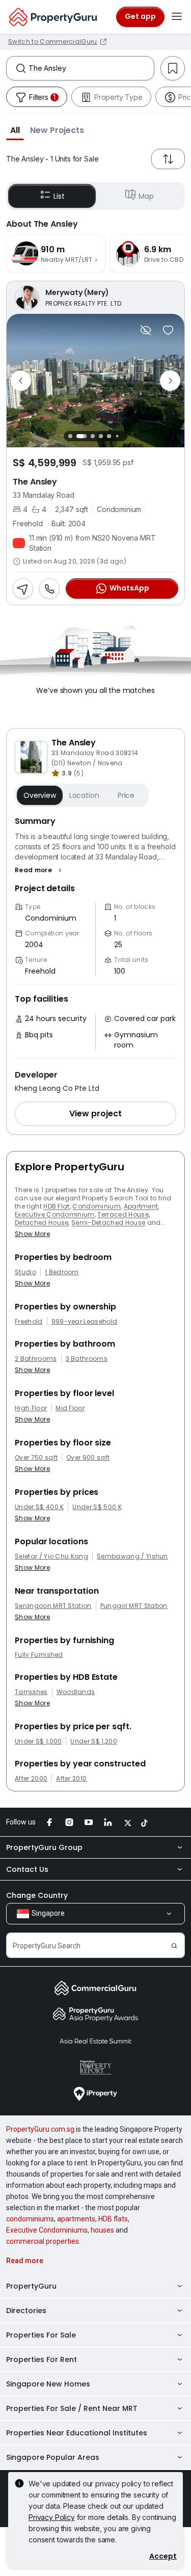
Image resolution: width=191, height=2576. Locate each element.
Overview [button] (40, 795)
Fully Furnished (39, 1655)
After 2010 (71, 1779)
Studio (25, 1272)
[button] (15, 130)
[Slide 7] (126, 436)
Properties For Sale (41, 2335)
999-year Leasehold (85, 1322)
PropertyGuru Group (44, 1847)
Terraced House (123, 1214)
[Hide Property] (146, 330)
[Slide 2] (81, 436)
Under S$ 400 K (39, 1507)
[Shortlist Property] (168, 330)
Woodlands (76, 1692)
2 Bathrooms (36, 1359)
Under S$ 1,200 (93, 1741)
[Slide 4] (101, 436)
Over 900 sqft (88, 1458)
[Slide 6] (117, 436)
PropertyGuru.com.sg (40, 2129)
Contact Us (27, 1869)
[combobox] (91, 68)
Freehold (29, 1322)
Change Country (37, 1895)
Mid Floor (70, 1408)
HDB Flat (57, 1206)
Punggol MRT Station (134, 1606)
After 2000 (31, 1779)
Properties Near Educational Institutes (77, 2433)
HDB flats (113, 2219)
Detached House (42, 1223)
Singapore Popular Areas (53, 2457)
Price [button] (126, 795)
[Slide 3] (93, 436)
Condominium (97, 1206)
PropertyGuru (31, 2286)
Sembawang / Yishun (132, 1557)
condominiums (30, 2219)
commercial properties (43, 2241)
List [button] (59, 196)
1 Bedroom (62, 1272)
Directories (26, 2311)
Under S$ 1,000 (38, 1741)
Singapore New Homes (48, 2384)
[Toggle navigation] (177, 17)
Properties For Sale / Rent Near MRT (72, 2408)
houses (102, 2230)
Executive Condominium (55, 1214)
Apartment (141, 1206)
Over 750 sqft (36, 1458)
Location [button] (84, 795)
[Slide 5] (109, 436)
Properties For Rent (42, 2359)
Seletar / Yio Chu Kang (51, 1557)
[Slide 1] (70, 436)
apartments (76, 2219)
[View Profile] (95, 298)
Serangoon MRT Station (53, 1606)
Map (146, 196)
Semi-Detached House (108, 1223)
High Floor (31, 1408)
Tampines (31, 1692)
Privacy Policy (52, 2517)
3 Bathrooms (87, 1359)
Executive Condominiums (47, 2230)
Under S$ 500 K (97, 1507)
